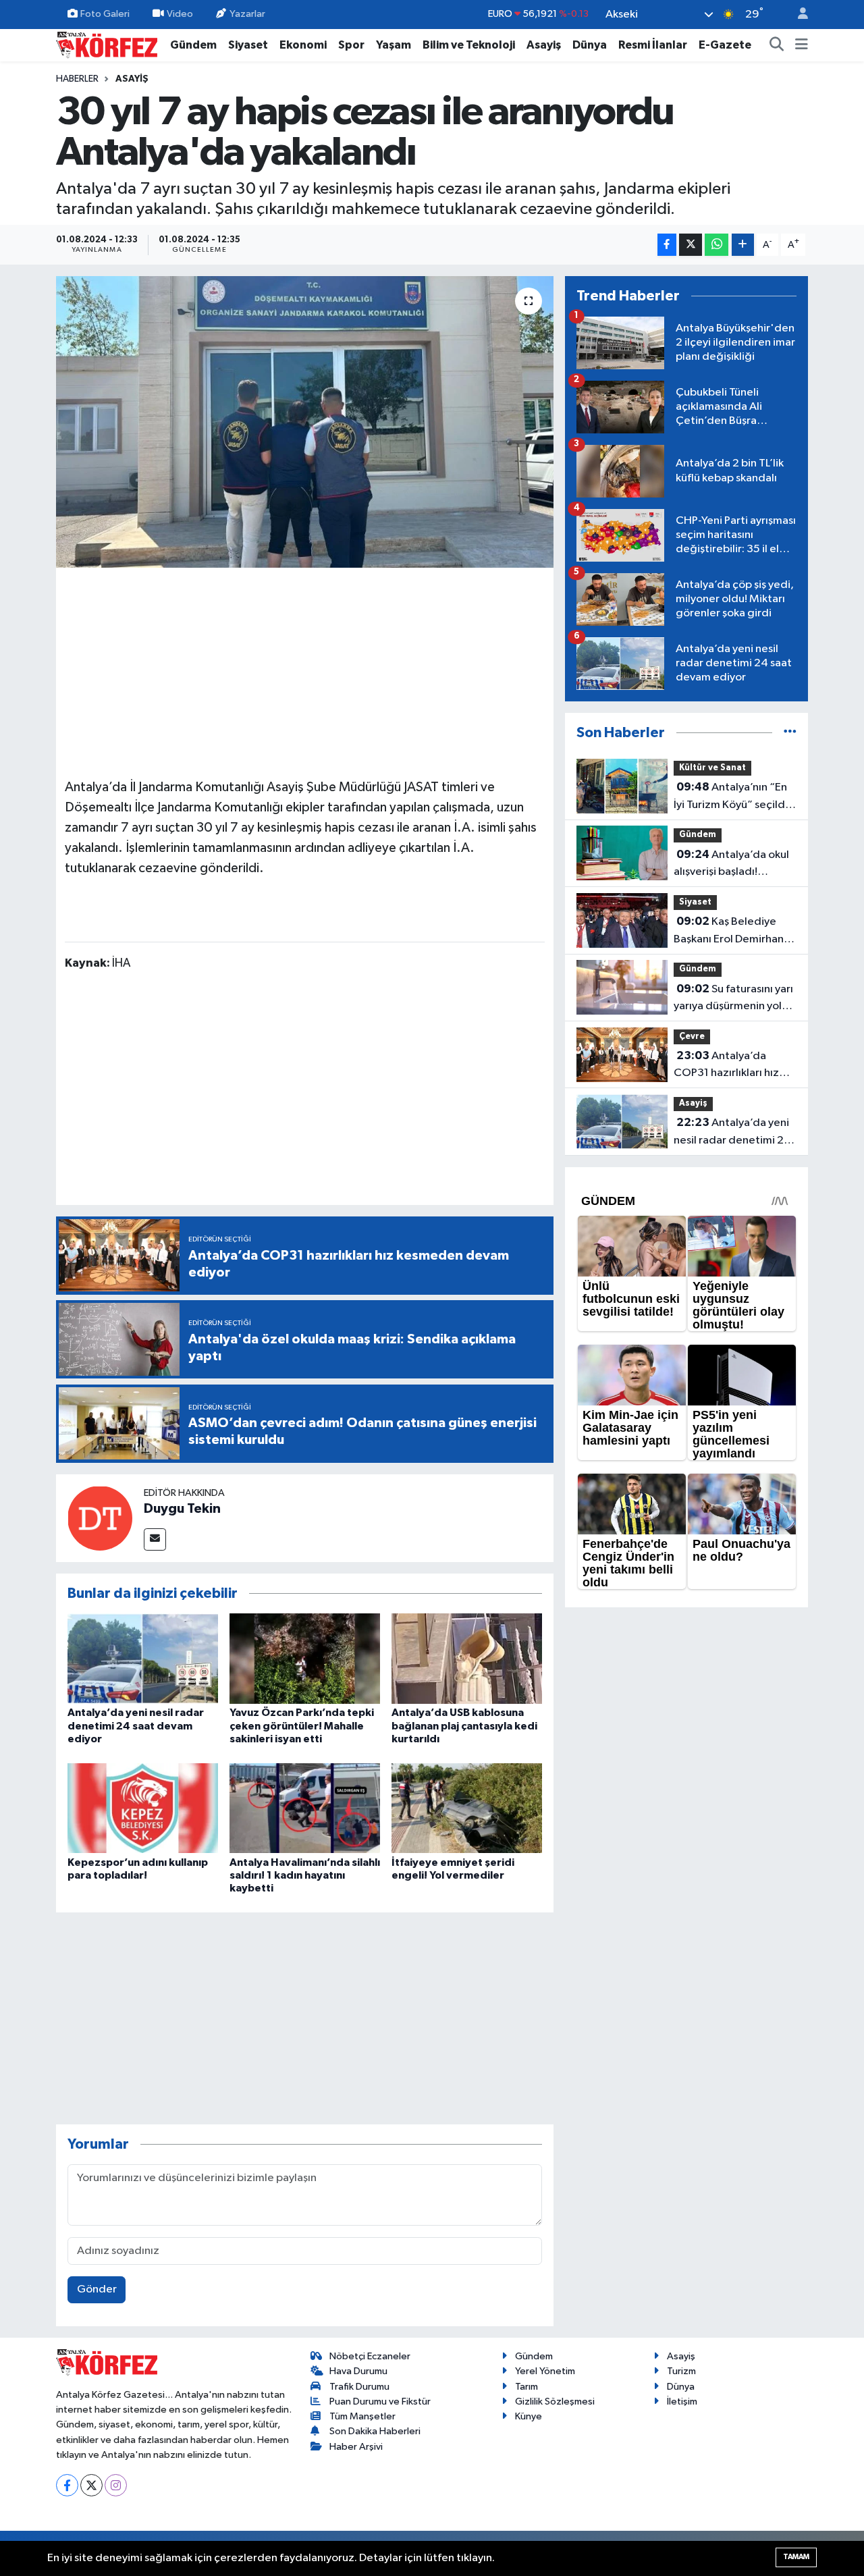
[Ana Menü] (802, 45)
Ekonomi (303, 45)
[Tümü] (790, 733)
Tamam (796, 2557)
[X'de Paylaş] (691, 245)
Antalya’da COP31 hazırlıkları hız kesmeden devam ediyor (726, 1066)
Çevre (692, 1037)
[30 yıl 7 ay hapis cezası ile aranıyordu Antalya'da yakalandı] (305, 422)
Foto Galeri (105, 14)
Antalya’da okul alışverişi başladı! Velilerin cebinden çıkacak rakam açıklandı (733, 865)
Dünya (590, 45)
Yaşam (394, 45)
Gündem (193, 45)
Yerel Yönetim (545, 2371)
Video (180, 14)
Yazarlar (247, 14)
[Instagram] (116, 2485)
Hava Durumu (358, 2371)
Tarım (526, 2387)
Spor (351, 45)
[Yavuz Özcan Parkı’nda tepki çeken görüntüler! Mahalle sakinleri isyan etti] (305, 1658)
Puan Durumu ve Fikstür (380, 2401)
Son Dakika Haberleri (375, 2431)
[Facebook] (67, 2485)
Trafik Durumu (359, 2387)
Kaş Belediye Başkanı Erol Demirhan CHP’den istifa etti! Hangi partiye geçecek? (735, 932)
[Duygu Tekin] (100, 1518)
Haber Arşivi (356, 2447)
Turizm (681, 2371)
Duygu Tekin (182, 1509)
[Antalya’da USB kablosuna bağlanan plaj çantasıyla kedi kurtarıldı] (467, 1658)
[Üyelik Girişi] (797, 15)
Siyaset (248, 45)
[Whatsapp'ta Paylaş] (717, 245)
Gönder (97, 2289)
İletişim (682, 2401)
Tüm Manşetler (362, 2416)
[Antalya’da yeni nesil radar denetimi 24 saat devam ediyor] (143, 1658)
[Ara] (777, 45)
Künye (529, 2416)
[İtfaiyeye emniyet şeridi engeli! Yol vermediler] (467, 1807)
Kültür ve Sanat (712, 768)
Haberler (77, 79)
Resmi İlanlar (653, 45)
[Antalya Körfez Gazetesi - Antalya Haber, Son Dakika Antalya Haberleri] (107, 44)
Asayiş (544, 45)
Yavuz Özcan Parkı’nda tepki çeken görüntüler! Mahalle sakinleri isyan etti (302, 1725)
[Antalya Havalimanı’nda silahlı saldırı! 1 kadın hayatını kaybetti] (305, 1807)
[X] (91, 2485)
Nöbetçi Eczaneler (370, 2356)
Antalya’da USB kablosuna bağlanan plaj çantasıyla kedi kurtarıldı (464, 1725)
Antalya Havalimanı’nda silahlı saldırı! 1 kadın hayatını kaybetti (305, 1875)
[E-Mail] (155, 1539)
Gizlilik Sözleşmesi (555, 2401)
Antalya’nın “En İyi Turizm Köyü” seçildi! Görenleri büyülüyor (732, 797)
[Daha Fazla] (743, 245)
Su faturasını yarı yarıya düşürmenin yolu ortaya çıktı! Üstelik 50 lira (733, 999)
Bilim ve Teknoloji (469, 45)
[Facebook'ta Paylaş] (667, 245)
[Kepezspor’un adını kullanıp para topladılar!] (143, 1807)
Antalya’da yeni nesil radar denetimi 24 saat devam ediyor (136, 1725)
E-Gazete (725, 45)
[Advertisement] (305, 671)
